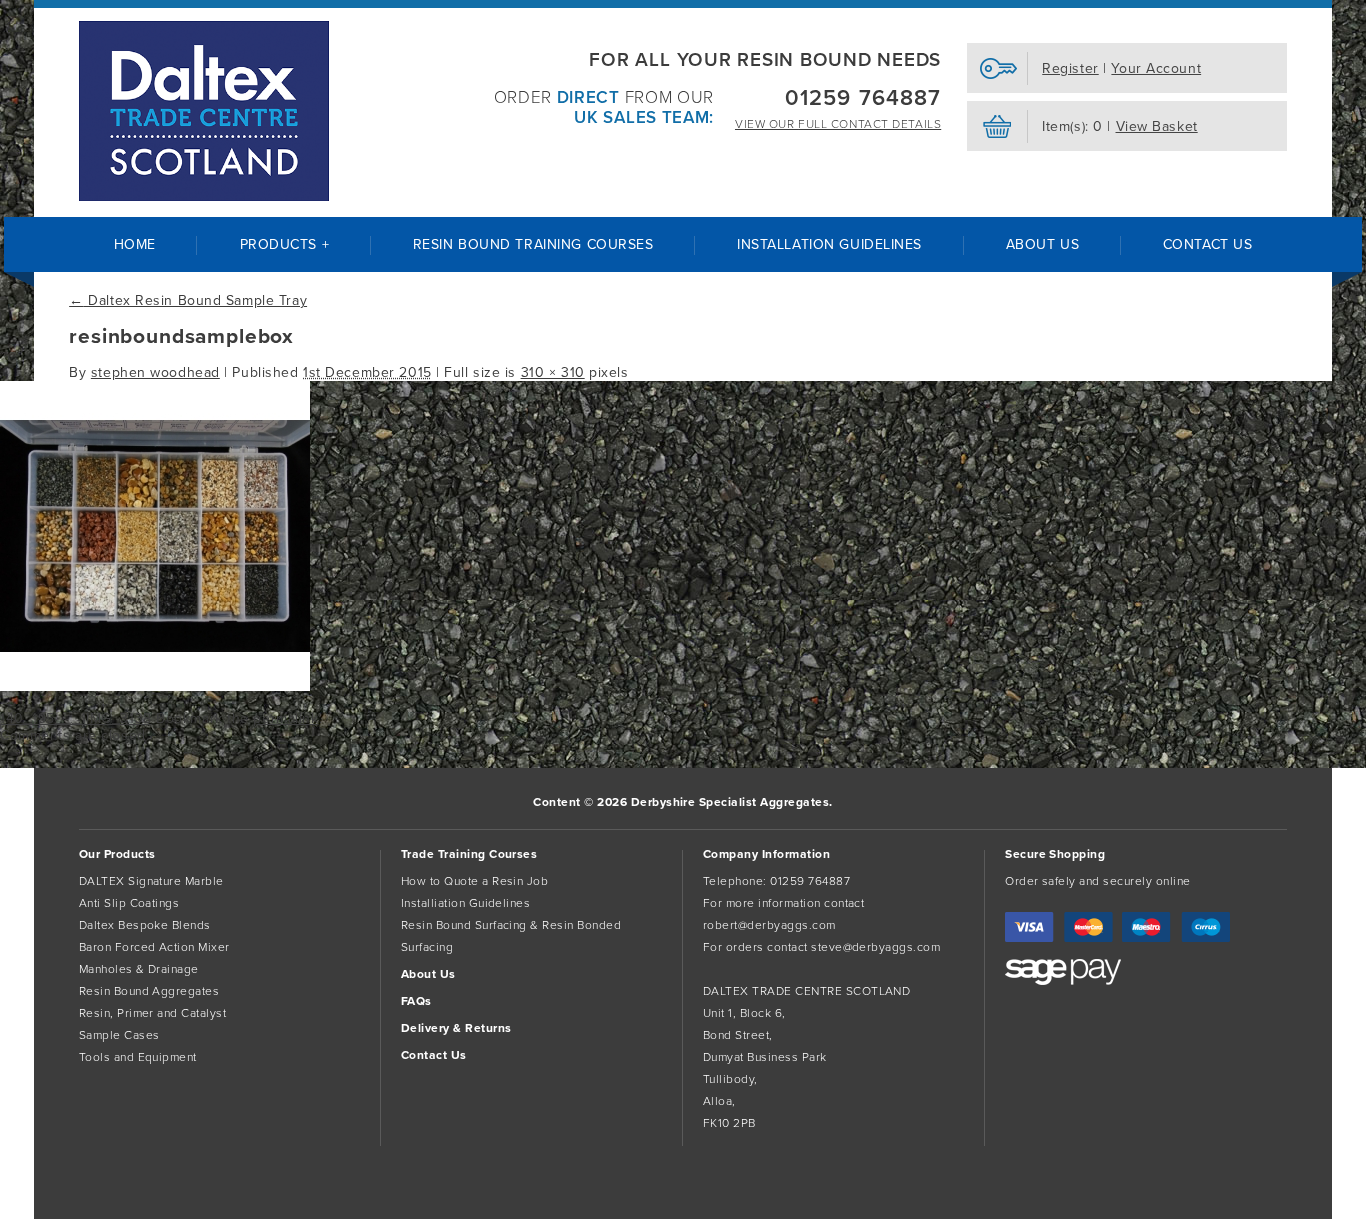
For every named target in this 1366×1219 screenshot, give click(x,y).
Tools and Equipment (138, 1057)
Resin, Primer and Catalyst (152, 1013)
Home (135, 244)
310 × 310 (553, 372)
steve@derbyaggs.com (875, 947)
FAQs (416, 1001)
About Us (1042, 244)
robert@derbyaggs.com (769, 925)
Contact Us (1208, 244)
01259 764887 (863, 98)
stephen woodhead (155, 372)
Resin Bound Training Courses (533, 244)
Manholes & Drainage (139, 969)
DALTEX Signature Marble (151, 881)
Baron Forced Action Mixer (154, 947)
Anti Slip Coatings (129, 903)
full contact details (838, 124)
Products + (285, 244)
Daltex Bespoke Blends (145, 925)
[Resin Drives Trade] (204, 111)
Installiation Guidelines (466, 903)
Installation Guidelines (829, 244)
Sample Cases (119, 1035)
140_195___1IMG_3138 (76, 718)
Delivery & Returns (456, 1028)
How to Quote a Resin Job (475, 881)
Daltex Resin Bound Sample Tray (188, 300)
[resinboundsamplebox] (155, 686)
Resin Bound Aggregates (149, 991)
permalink (285, 718)
